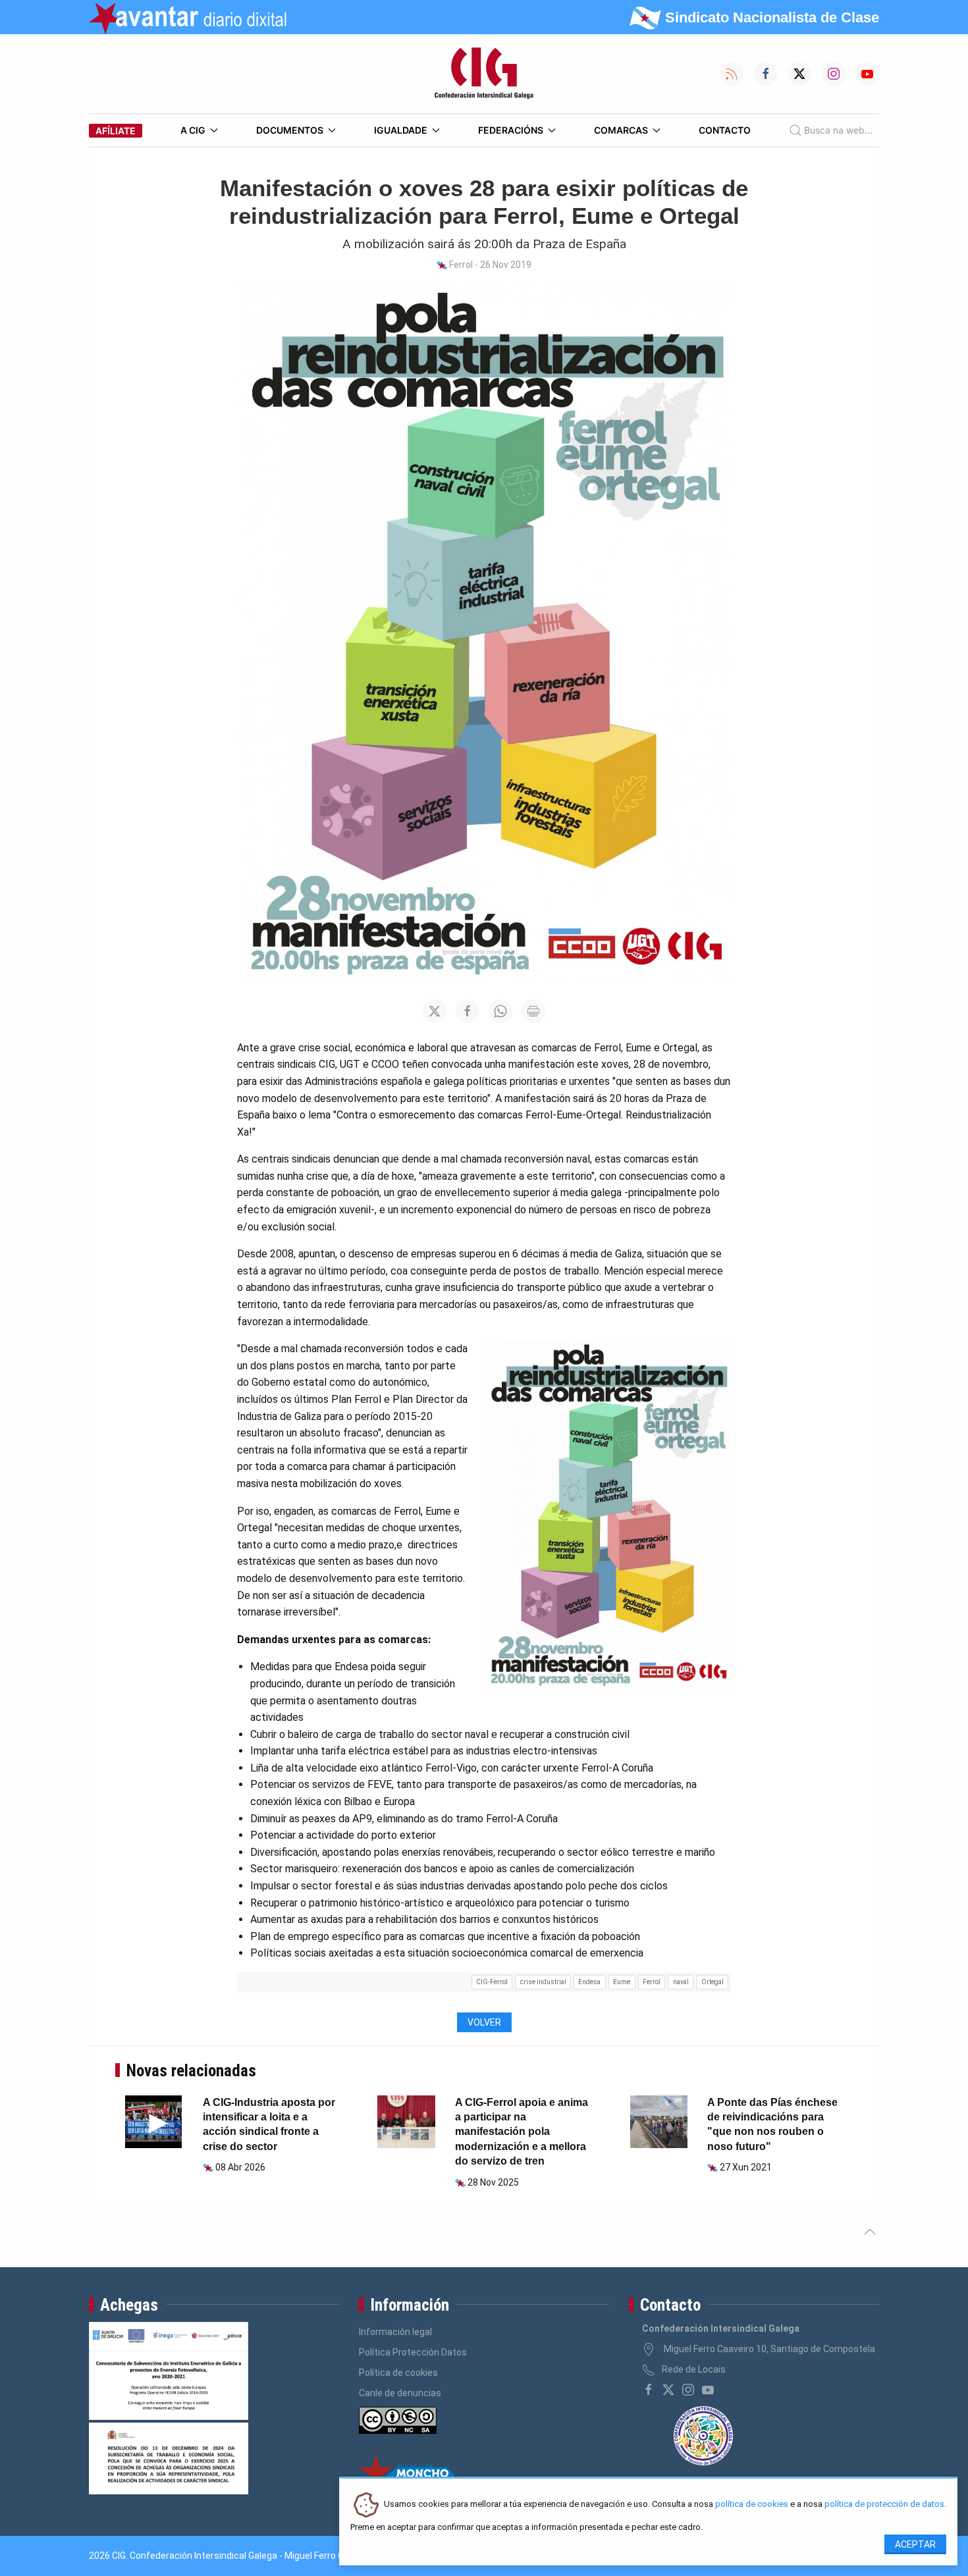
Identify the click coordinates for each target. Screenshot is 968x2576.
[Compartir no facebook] (468, 1011)
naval (681, 1982)
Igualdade (401, 130)
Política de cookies (398, 2373)
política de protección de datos (884, 2505)
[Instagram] (688, 2390)
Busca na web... (838, 130)
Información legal (395, 2332)
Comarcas (621, 130)
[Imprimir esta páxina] (533, 1011)
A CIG (193, 130)
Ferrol (652, 1982)
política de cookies (752, 2505)
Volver (484, 2022)
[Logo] (484, 74)
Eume (622, 1982)
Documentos (290, 130)
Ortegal (713, 1982)
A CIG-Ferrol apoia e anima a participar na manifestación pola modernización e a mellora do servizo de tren (522, 2132)
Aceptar (915, 2544)
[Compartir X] (435, 1011)
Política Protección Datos (413, 2352)
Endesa (589, 1982)
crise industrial (543, 1982)
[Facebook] (649, 2390)
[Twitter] (668, 2390)
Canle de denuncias (400, 2393)
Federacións (511, 130)
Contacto (725, 130)
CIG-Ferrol (492, 1982)
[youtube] (708, 2390)
